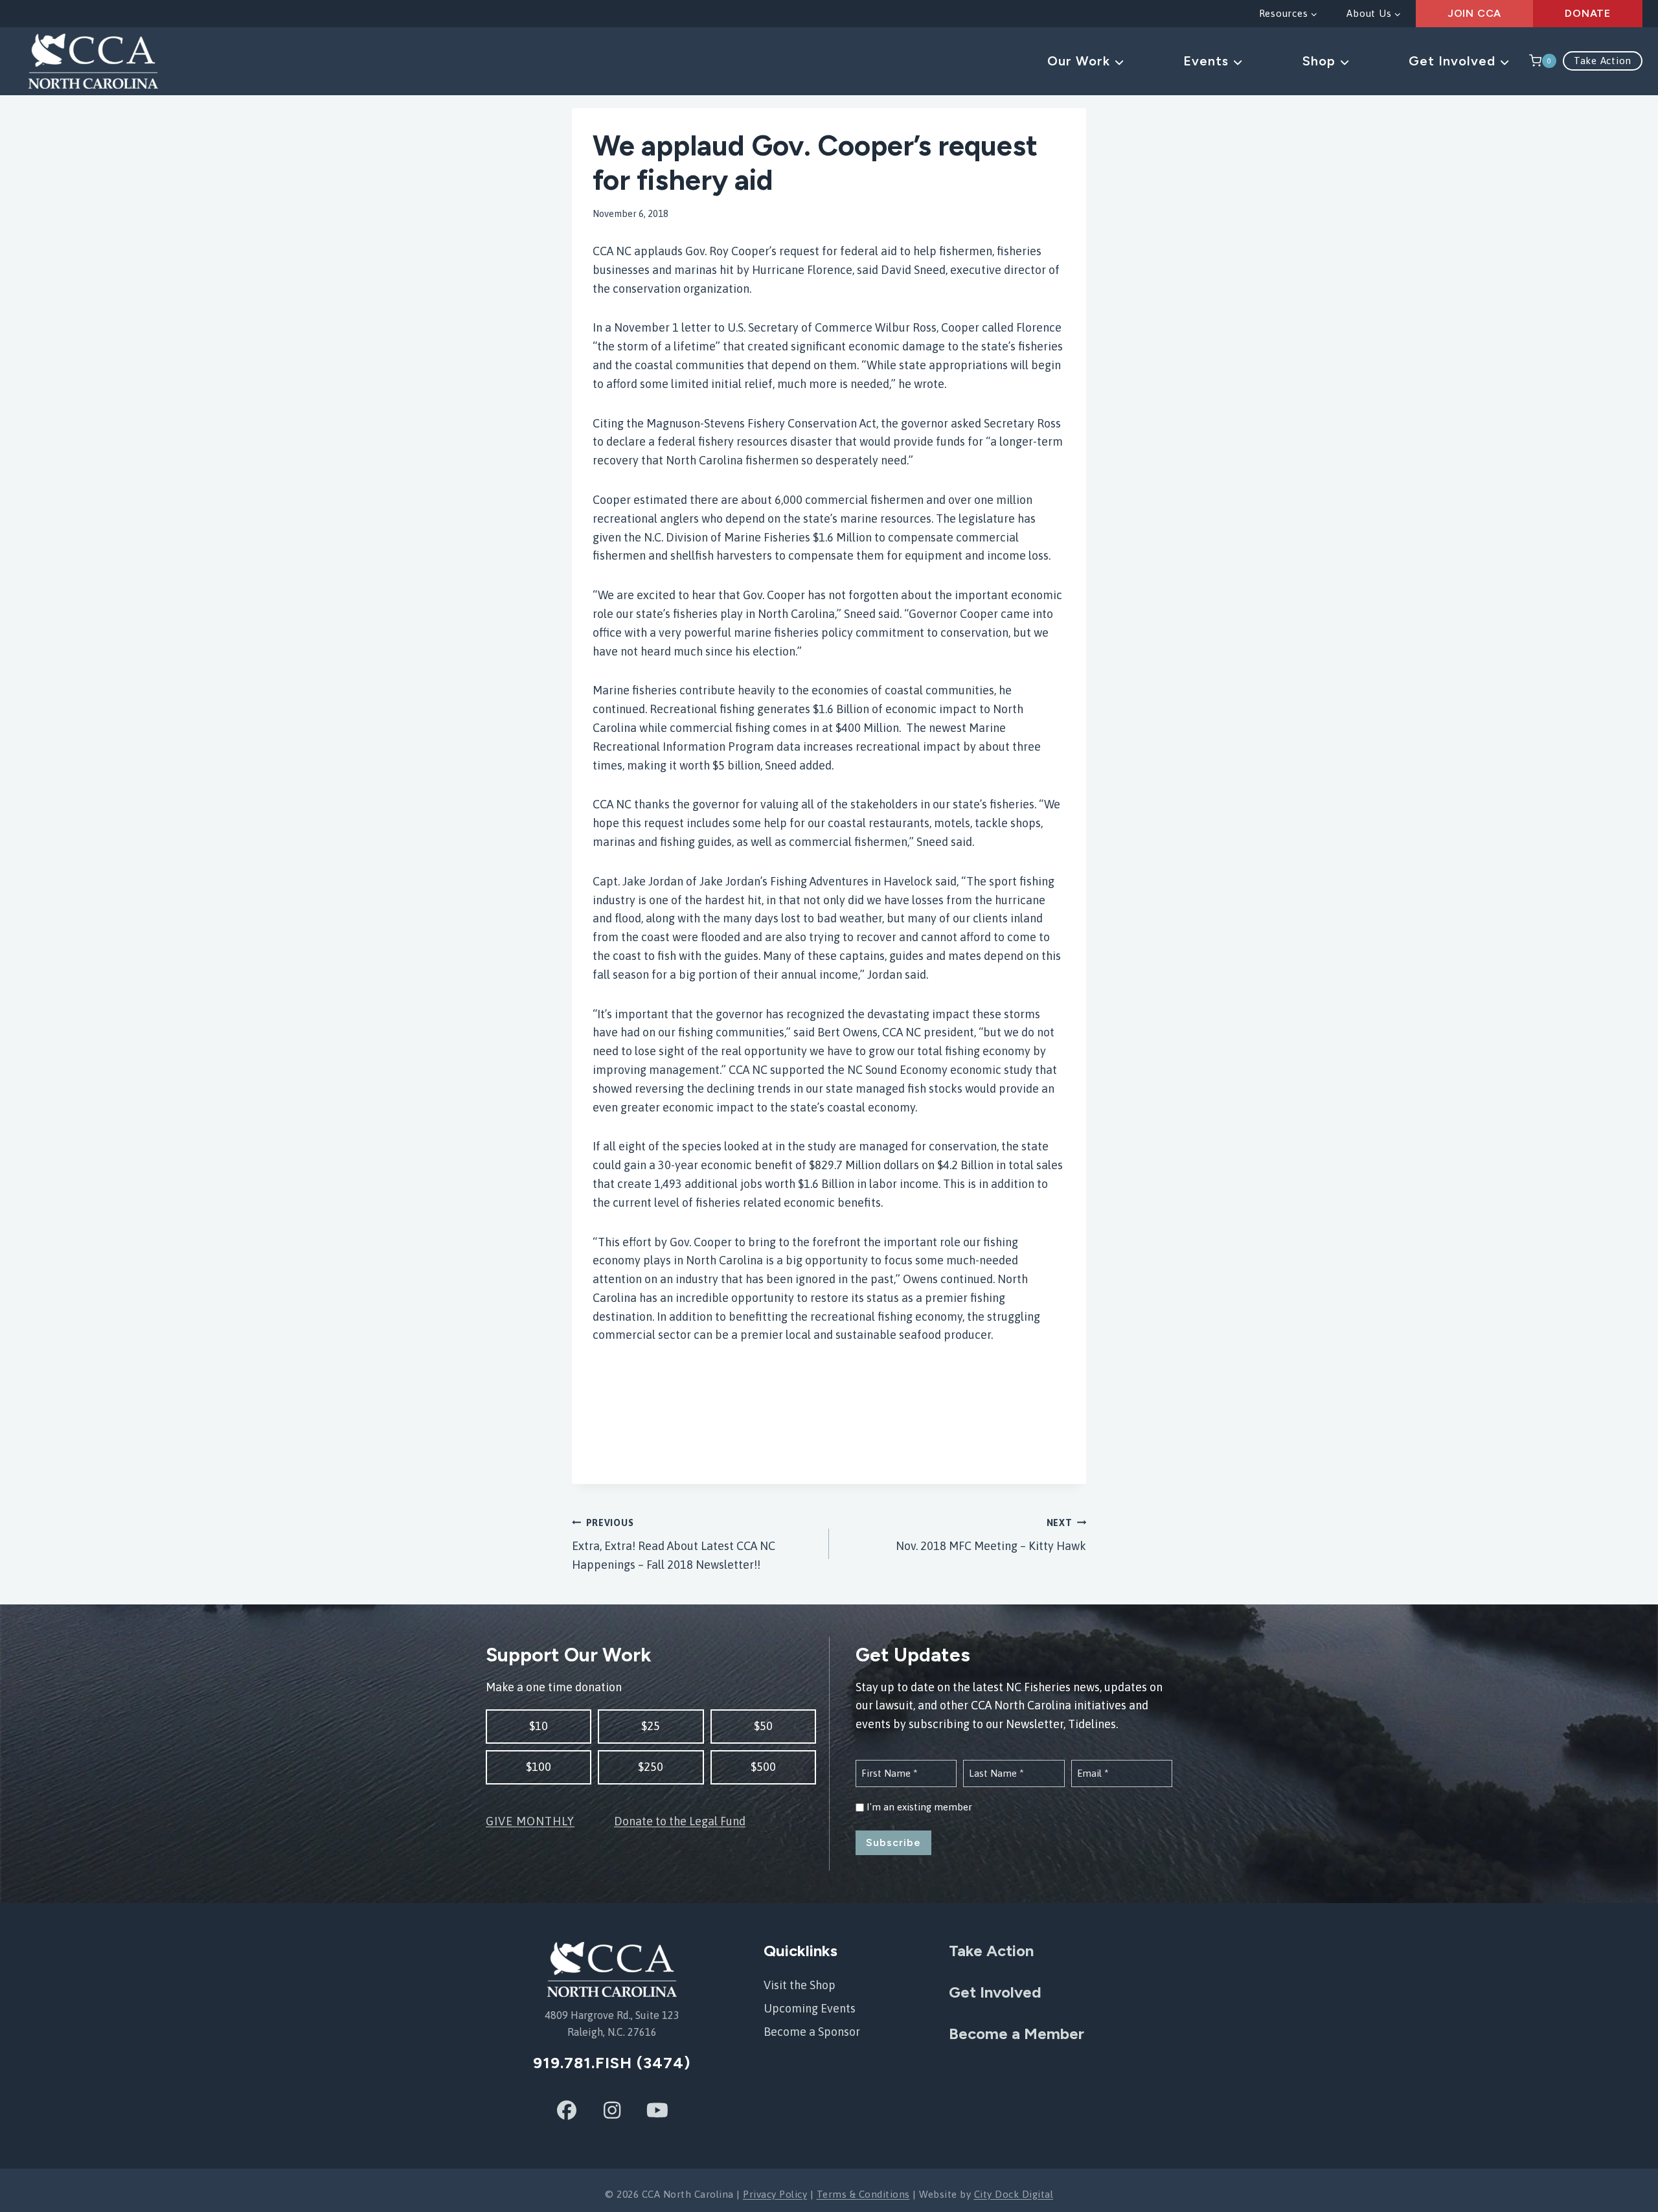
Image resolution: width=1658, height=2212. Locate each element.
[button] (539, 1727)
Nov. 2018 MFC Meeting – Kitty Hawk (991, 1535)
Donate (1588, 13)
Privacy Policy (775, 2194)
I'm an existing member (919, 1807)
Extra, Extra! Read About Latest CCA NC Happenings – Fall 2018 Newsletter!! (674, 1545)
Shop (1321, 61)
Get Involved (1454, 61)
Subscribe (893, 1842)
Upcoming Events (810, 2008)
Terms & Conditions (863, 2194)
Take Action (1603, 61)
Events (1208, 61)
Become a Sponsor (812, 2032)
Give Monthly (530, 1821)
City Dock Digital (1014, 2194)
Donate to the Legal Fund (680, 1821)
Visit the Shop (800, 1985)
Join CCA (1474, 13)
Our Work (1081, 61)
